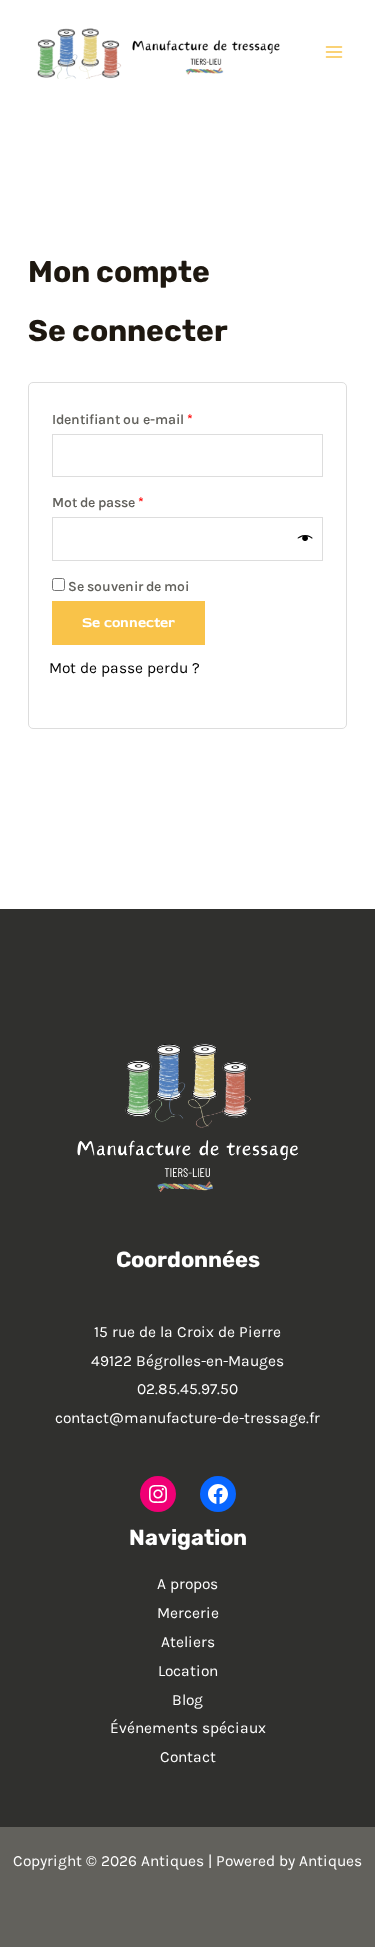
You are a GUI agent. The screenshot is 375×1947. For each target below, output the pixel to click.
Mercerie (188, 1613)
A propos (187, 1584)
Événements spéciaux (188, 1728)
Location (188, 1671)
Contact (188, 1757)
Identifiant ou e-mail (157, 419)
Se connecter (128, 622)
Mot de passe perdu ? (124, 668)
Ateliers (188, 1642)
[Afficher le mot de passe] (305, 539)
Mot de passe (132, 502)
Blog (187, 1700)
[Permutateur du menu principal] (334, 52)
